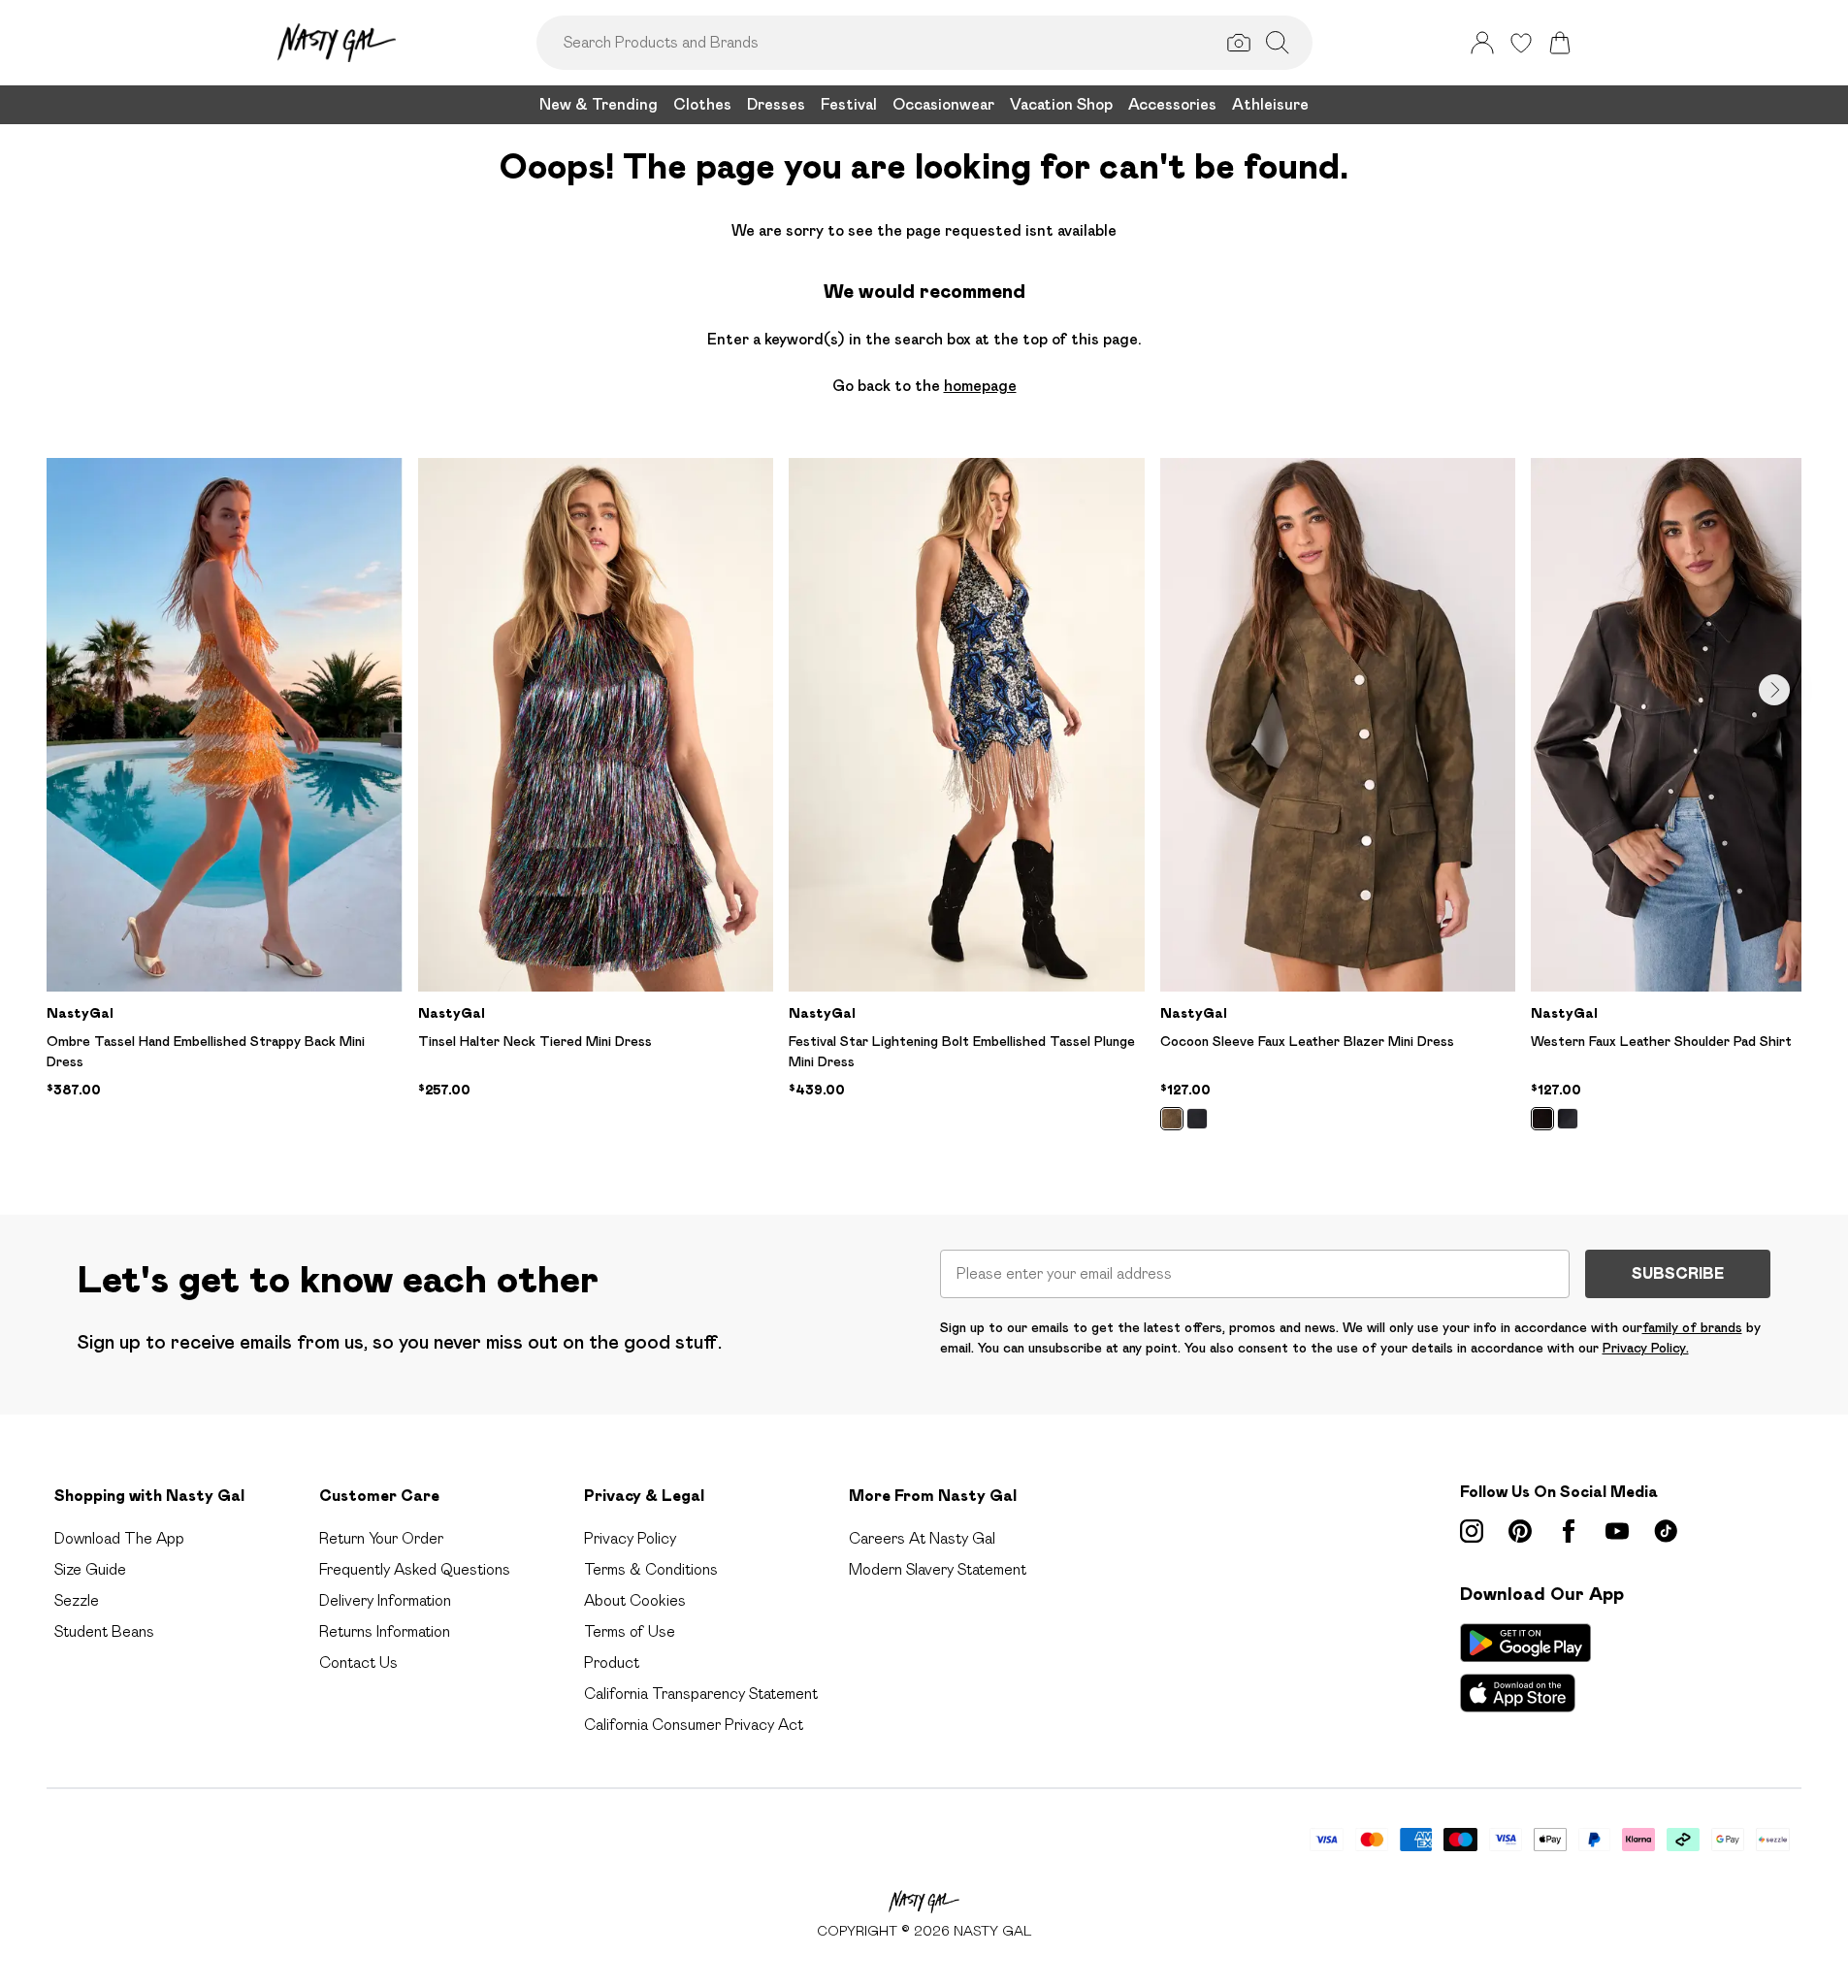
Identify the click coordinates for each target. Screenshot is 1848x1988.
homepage (980, 386)
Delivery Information (385, 1600)
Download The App (119, 1538)
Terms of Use (630, 1631)
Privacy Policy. (1646, 1348)
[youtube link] (1617, 1531)
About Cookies (635, 1600)
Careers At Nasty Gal (922, 1538)
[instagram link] (1472, 1531)
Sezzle (77, 1600)
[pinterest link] (1520, 1531)
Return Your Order (381, 1538)
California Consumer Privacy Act (694, 1725)
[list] (924, 805)
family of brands (1692, 1327)
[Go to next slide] (1774, 690)
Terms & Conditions (651, 1569)
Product (612, 1662)
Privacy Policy (630, 1538)
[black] (1197, 1119)
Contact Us (358, 1662)
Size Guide (90, 1569)
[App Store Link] (1525, 1668)
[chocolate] (1542, 1119)
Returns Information (385, 1631)
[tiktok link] (1666, 1531)
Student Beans (104, 1631)
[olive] (1172, 1119)
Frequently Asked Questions (415, 1569)
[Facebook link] (1569, 1531)
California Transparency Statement (701, 1694)
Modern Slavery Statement (938, 1569)
